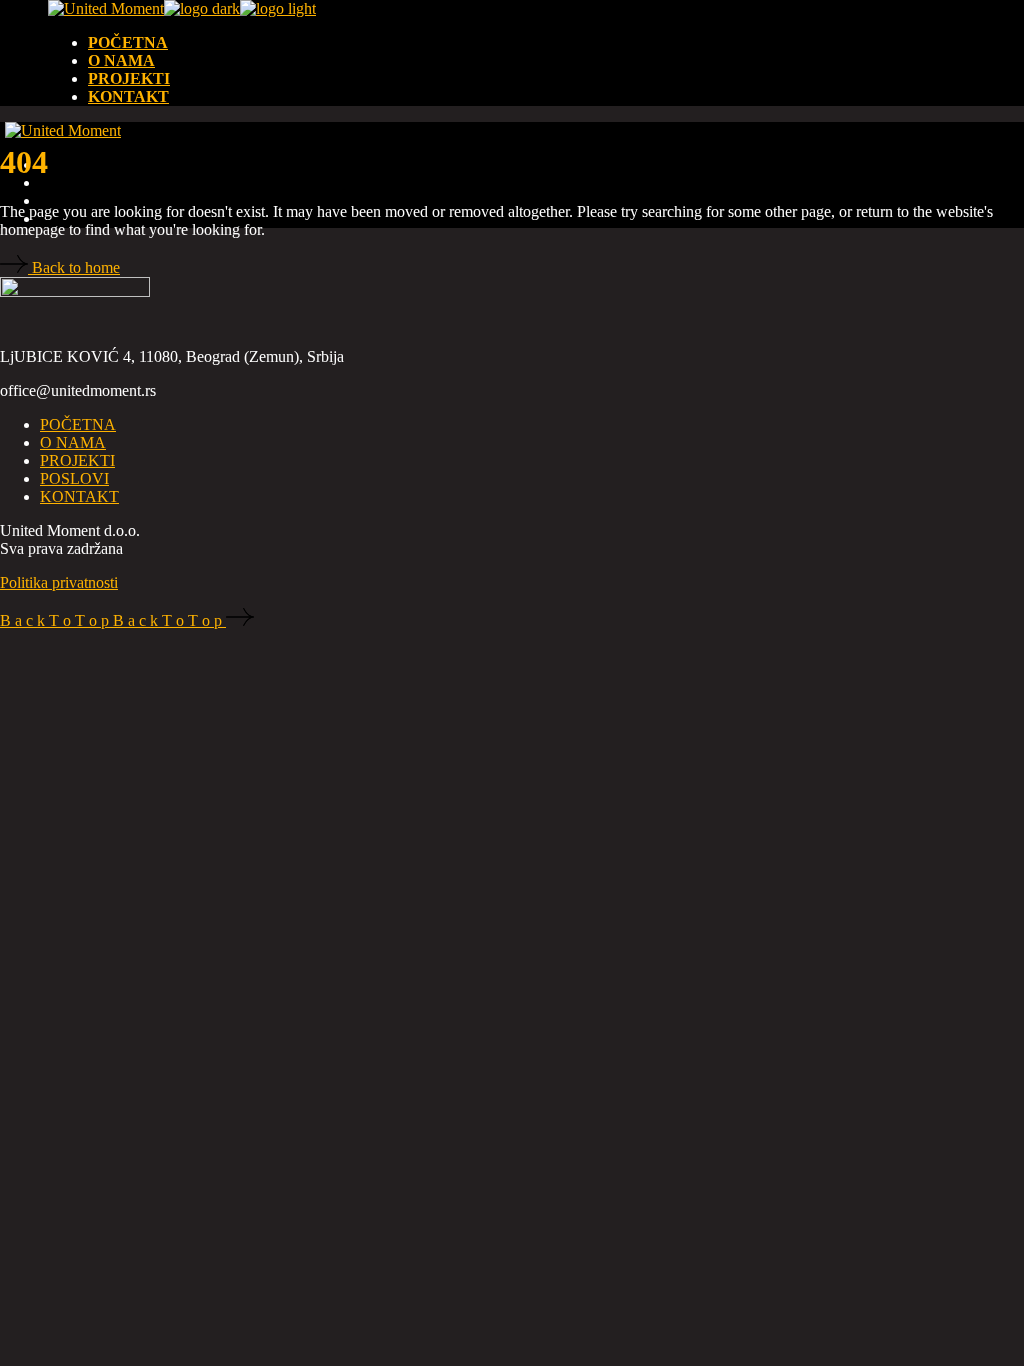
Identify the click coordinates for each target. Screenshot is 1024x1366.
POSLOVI (74, 478)
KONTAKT (79, 496)
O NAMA (73, 442)
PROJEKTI (77, 460)
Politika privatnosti (59, 582)
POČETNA (78, 424)
